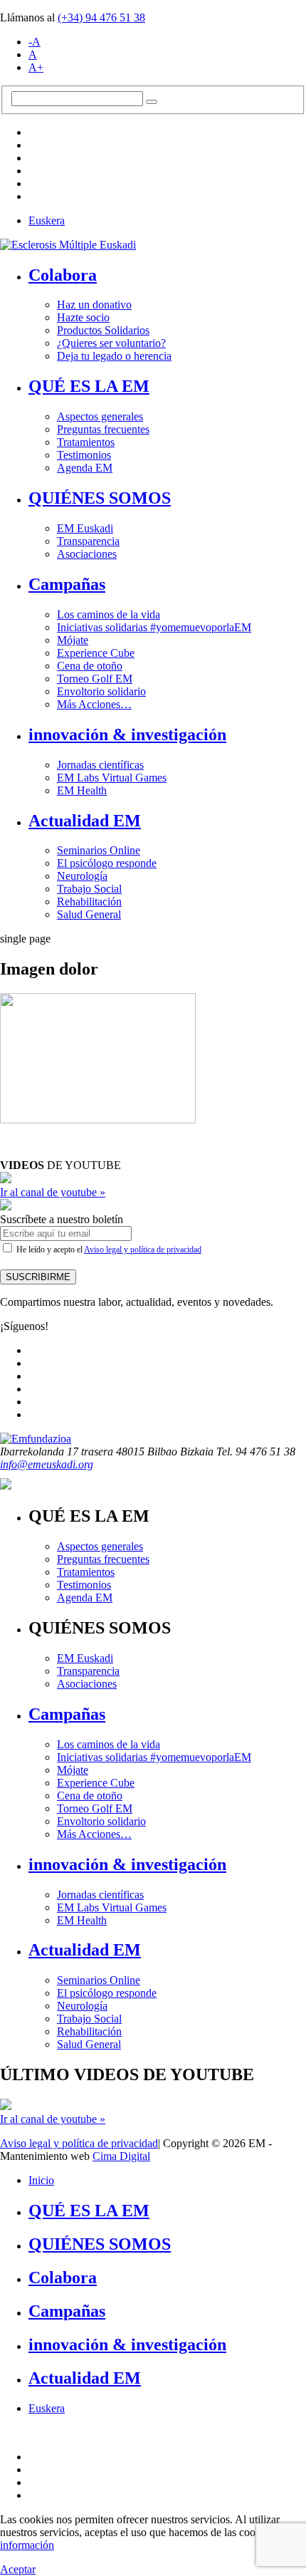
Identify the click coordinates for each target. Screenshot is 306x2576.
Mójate (73, 640)
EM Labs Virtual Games (112, 778)
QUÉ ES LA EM (89, 386)
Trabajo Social (89, 889)
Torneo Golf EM (95, 679)
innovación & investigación (127, 734)
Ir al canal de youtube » (53, 1192)
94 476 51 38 (101, 17)
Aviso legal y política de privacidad (143, 1250)
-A (35, 42)
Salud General (89, 914)
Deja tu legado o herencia (114, 356)
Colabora (63, 275)
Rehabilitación (89, 902)
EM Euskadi (85, 528)
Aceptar (18, 2569)
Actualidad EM (85, 821)
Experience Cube (96, 653)
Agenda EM (85, 468)
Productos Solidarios (103, 330)
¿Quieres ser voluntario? (111, 343)
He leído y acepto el (108, 1250)
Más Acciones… (94, 704)
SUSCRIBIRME (38, 1277)
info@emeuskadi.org (47, 1464)
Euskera (47, 220)
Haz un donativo (94, 305)
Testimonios (84, 455)
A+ (36, 67)
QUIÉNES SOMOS (100, 498)
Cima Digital (121, 2156)
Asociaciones (87, 554)
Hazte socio (83, 317)
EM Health (82, 790)
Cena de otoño (90, 666)
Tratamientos (86, 442)
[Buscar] (152, 102)
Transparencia (88, 541)
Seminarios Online (99, 850)
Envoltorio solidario (101, 691)
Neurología (82, 876)
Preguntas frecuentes (103, 429)
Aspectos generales (100, 416)
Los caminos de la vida (109, 614)
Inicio (41, 2180)
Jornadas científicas (100, 765)
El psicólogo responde (107, 863)
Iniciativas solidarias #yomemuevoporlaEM (154, 627)
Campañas (67, 584)
